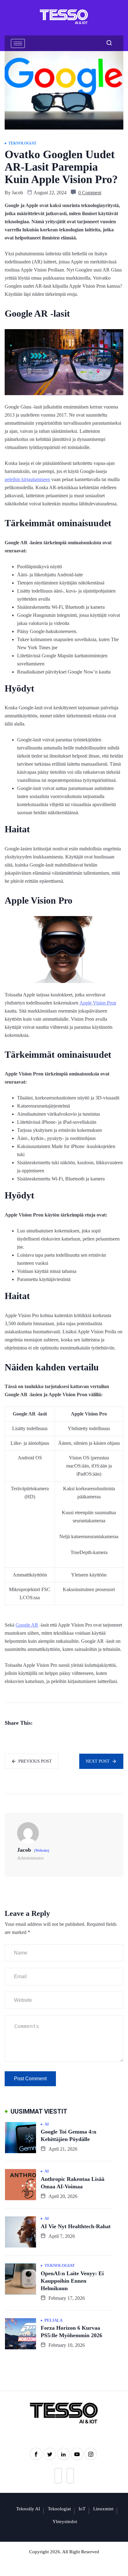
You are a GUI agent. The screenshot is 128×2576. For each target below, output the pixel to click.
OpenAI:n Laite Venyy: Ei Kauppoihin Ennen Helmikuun (72, 2281)
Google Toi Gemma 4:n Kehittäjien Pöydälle (69, 2135)
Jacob (17, 193)
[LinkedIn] (63, 2454)
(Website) (42, 1850)
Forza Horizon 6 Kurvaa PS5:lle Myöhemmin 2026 (71, 2332)
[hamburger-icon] (18, 43)
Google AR (27, 1625)
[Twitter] (50, 2454)
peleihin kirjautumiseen (27, 479)
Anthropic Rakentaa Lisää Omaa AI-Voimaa (73, 2183)
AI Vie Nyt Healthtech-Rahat (76, 2226)
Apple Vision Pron (98, 1003)
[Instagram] (91, 2454)
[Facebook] (36, 2454)
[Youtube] (77, 2454)
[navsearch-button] (107, 43)
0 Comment (90, 193)
